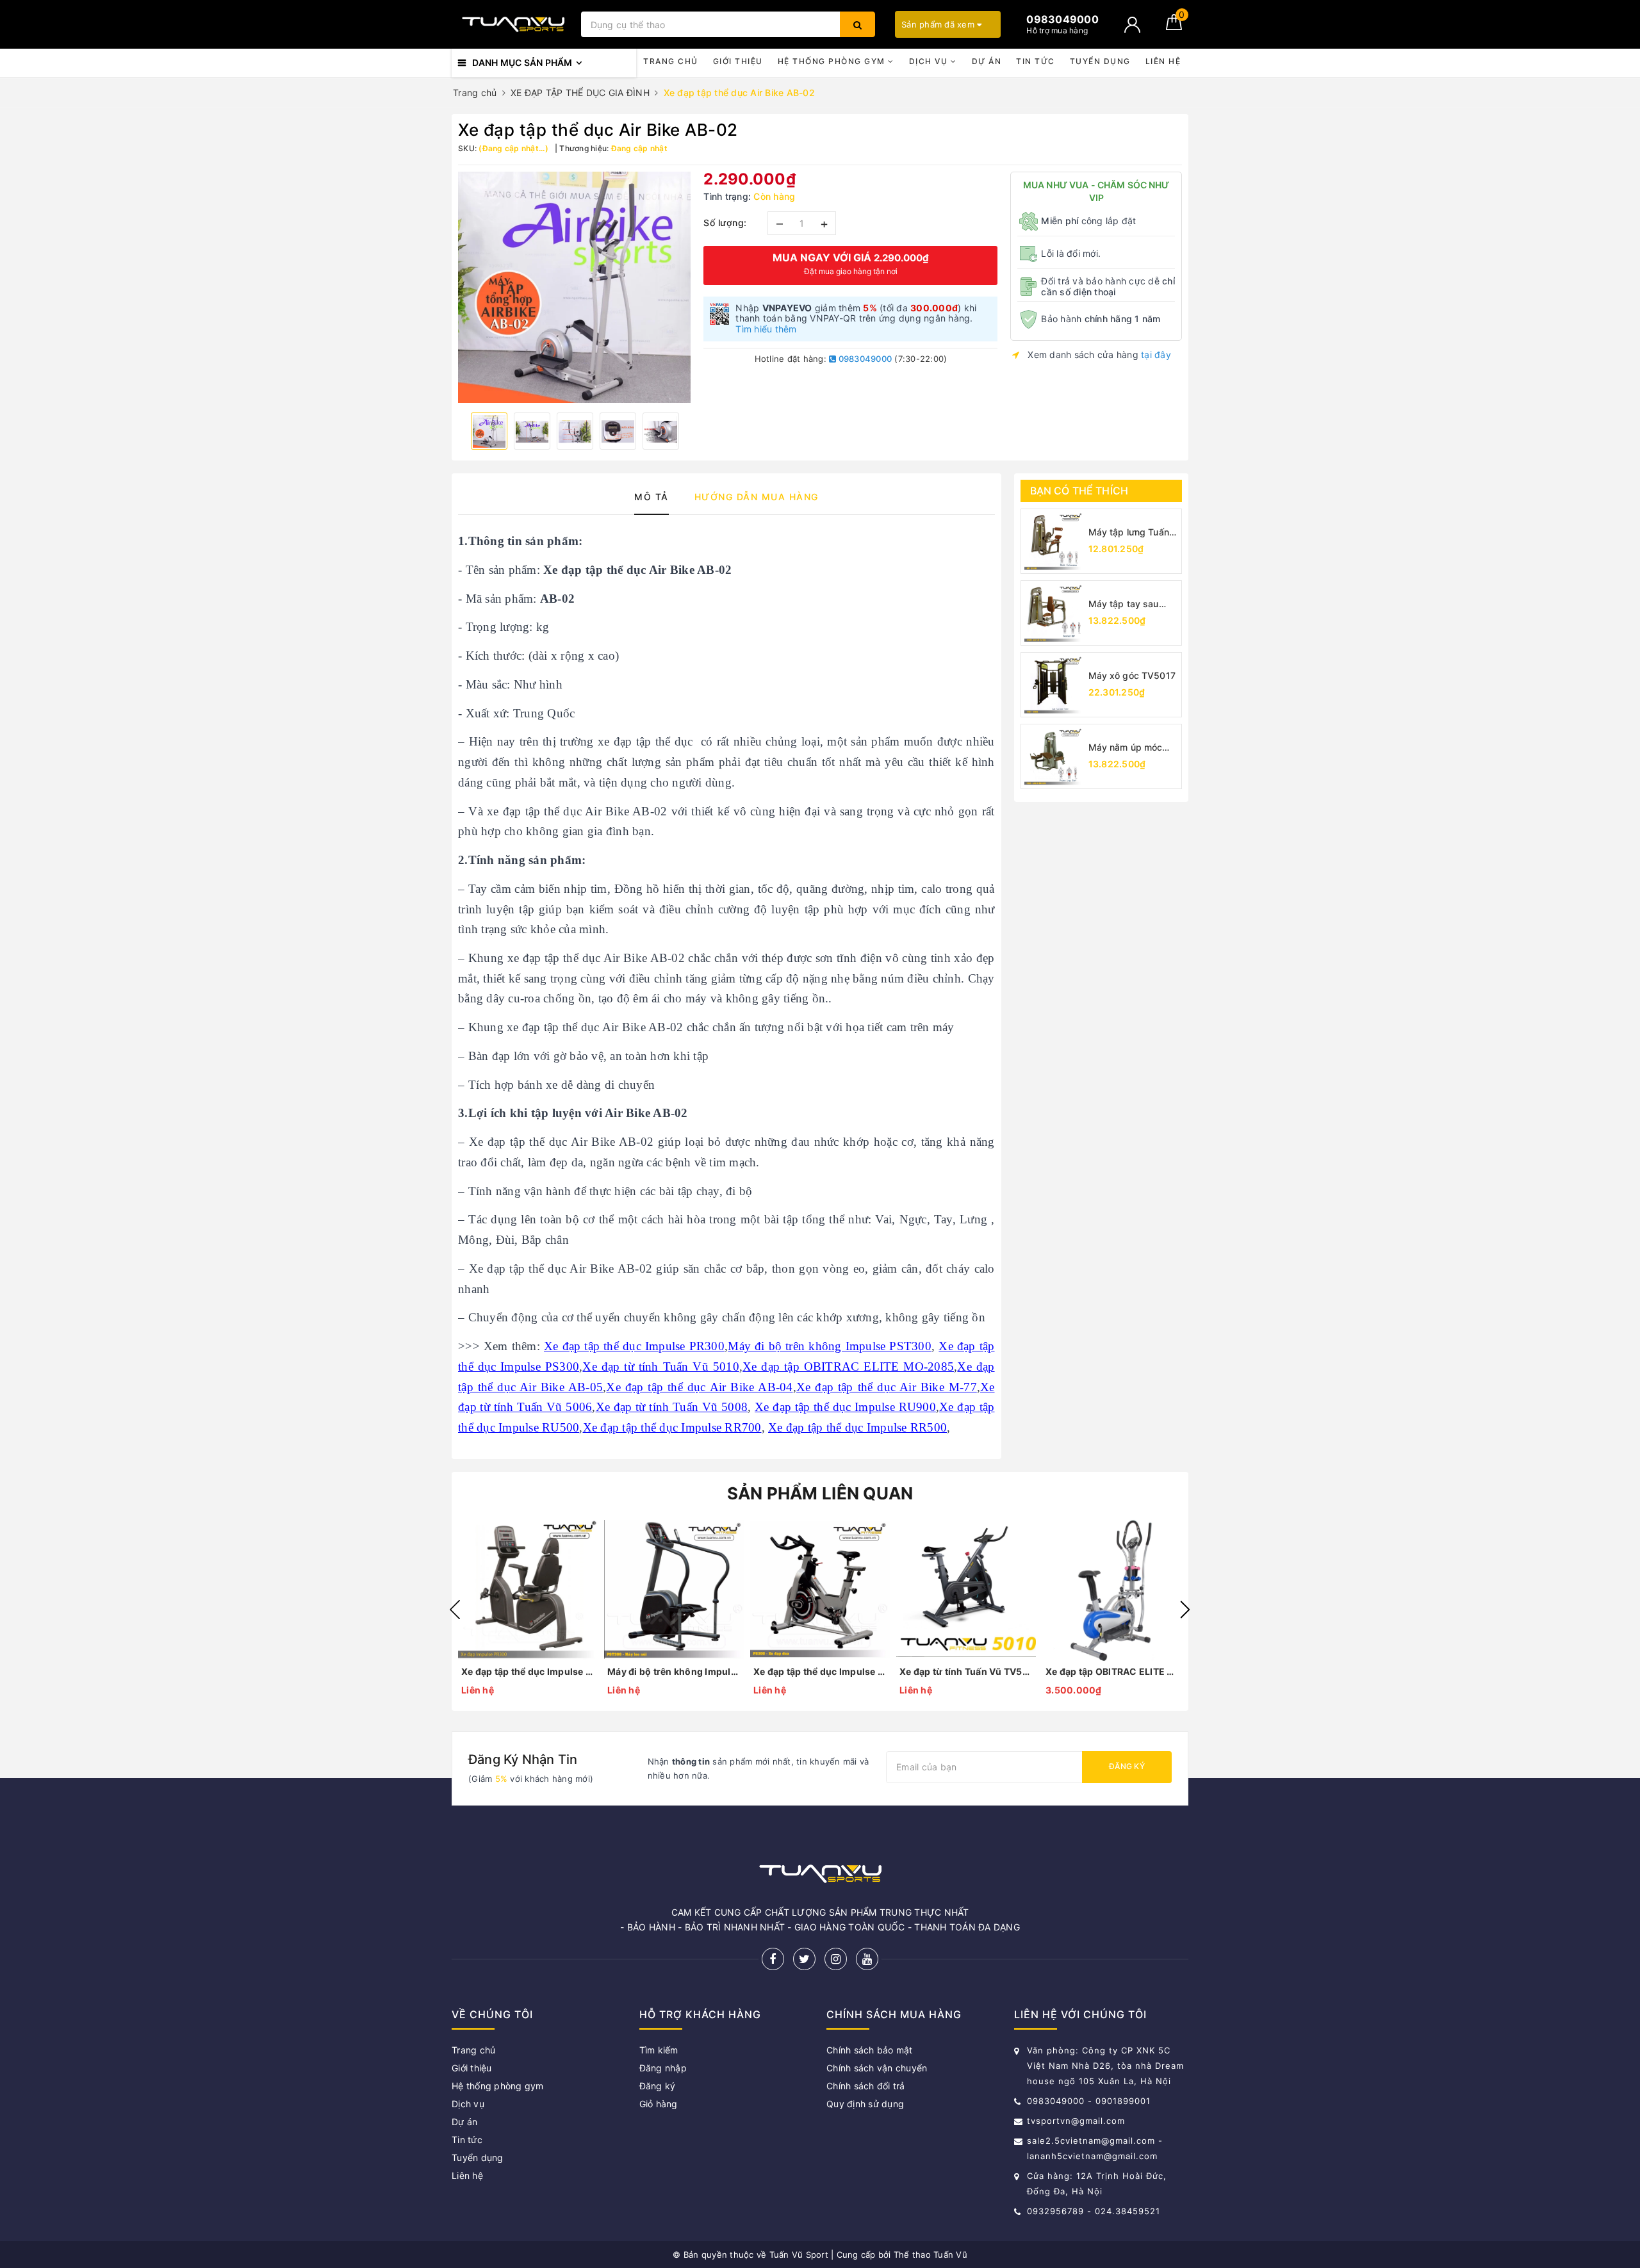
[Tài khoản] (1132, 25)
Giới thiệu (738, 61)
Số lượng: (725, 223)
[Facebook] (773, 1959)
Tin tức (1036, 61)
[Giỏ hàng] (1174, 27)
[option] (574, 287)
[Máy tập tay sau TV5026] (1053, 613)
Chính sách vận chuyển (877, 2068)
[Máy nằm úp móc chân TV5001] (1053, 756)
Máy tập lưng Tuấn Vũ (1129, 533)
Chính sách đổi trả (866, 2086)
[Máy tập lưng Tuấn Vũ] (1053, 541)
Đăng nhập (663, 2068)
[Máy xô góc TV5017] (1053, 685)
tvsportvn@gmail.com (1076, 2121)
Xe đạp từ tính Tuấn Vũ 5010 (660, 1367)
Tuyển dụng (1100, 61)
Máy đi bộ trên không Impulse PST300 (830, 1346)
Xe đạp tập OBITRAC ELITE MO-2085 (848, 1367)
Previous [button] (455, 1610)
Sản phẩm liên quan (820, 1493)
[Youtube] (867, 1959)
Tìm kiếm (659, 2050)
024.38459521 (1127, 2211)
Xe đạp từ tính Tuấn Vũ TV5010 (966, 1671)
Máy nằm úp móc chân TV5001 (1126, 748)
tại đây (1156, 355)
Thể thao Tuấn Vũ (931, 2255)
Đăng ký (1127, 1766)
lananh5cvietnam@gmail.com (1092, 2156)
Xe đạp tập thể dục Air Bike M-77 (887, 1387)
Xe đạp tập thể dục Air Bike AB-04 (699, 1387)
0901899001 (1123, 2101)
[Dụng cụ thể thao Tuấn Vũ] (513, 24)
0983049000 (864, 359)
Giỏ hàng (659, 2104)
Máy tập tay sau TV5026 (1124, 604)
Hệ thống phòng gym (833, 61)
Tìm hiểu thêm (766, 329)
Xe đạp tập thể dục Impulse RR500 (857, 1427)
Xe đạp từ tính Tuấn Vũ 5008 (672, 1407)
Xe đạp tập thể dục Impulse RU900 (845, 1407)
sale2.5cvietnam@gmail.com (1091, 2141)
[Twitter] (804, 1959)
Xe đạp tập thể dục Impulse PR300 (634, 1346)
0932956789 (1057, 2211)
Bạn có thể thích (1079, 491)
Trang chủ (671, 61)
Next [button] (1185, 1610)
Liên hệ (1163, 61)
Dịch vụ (930, 61)
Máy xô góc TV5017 (1132, 675)
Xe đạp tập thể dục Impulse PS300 (820, 1671)
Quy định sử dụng (865, 2104)
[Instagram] (836, 1959)
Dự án (987, 61)
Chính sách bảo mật (870, 2050)
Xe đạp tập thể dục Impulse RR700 (672, 1427)
